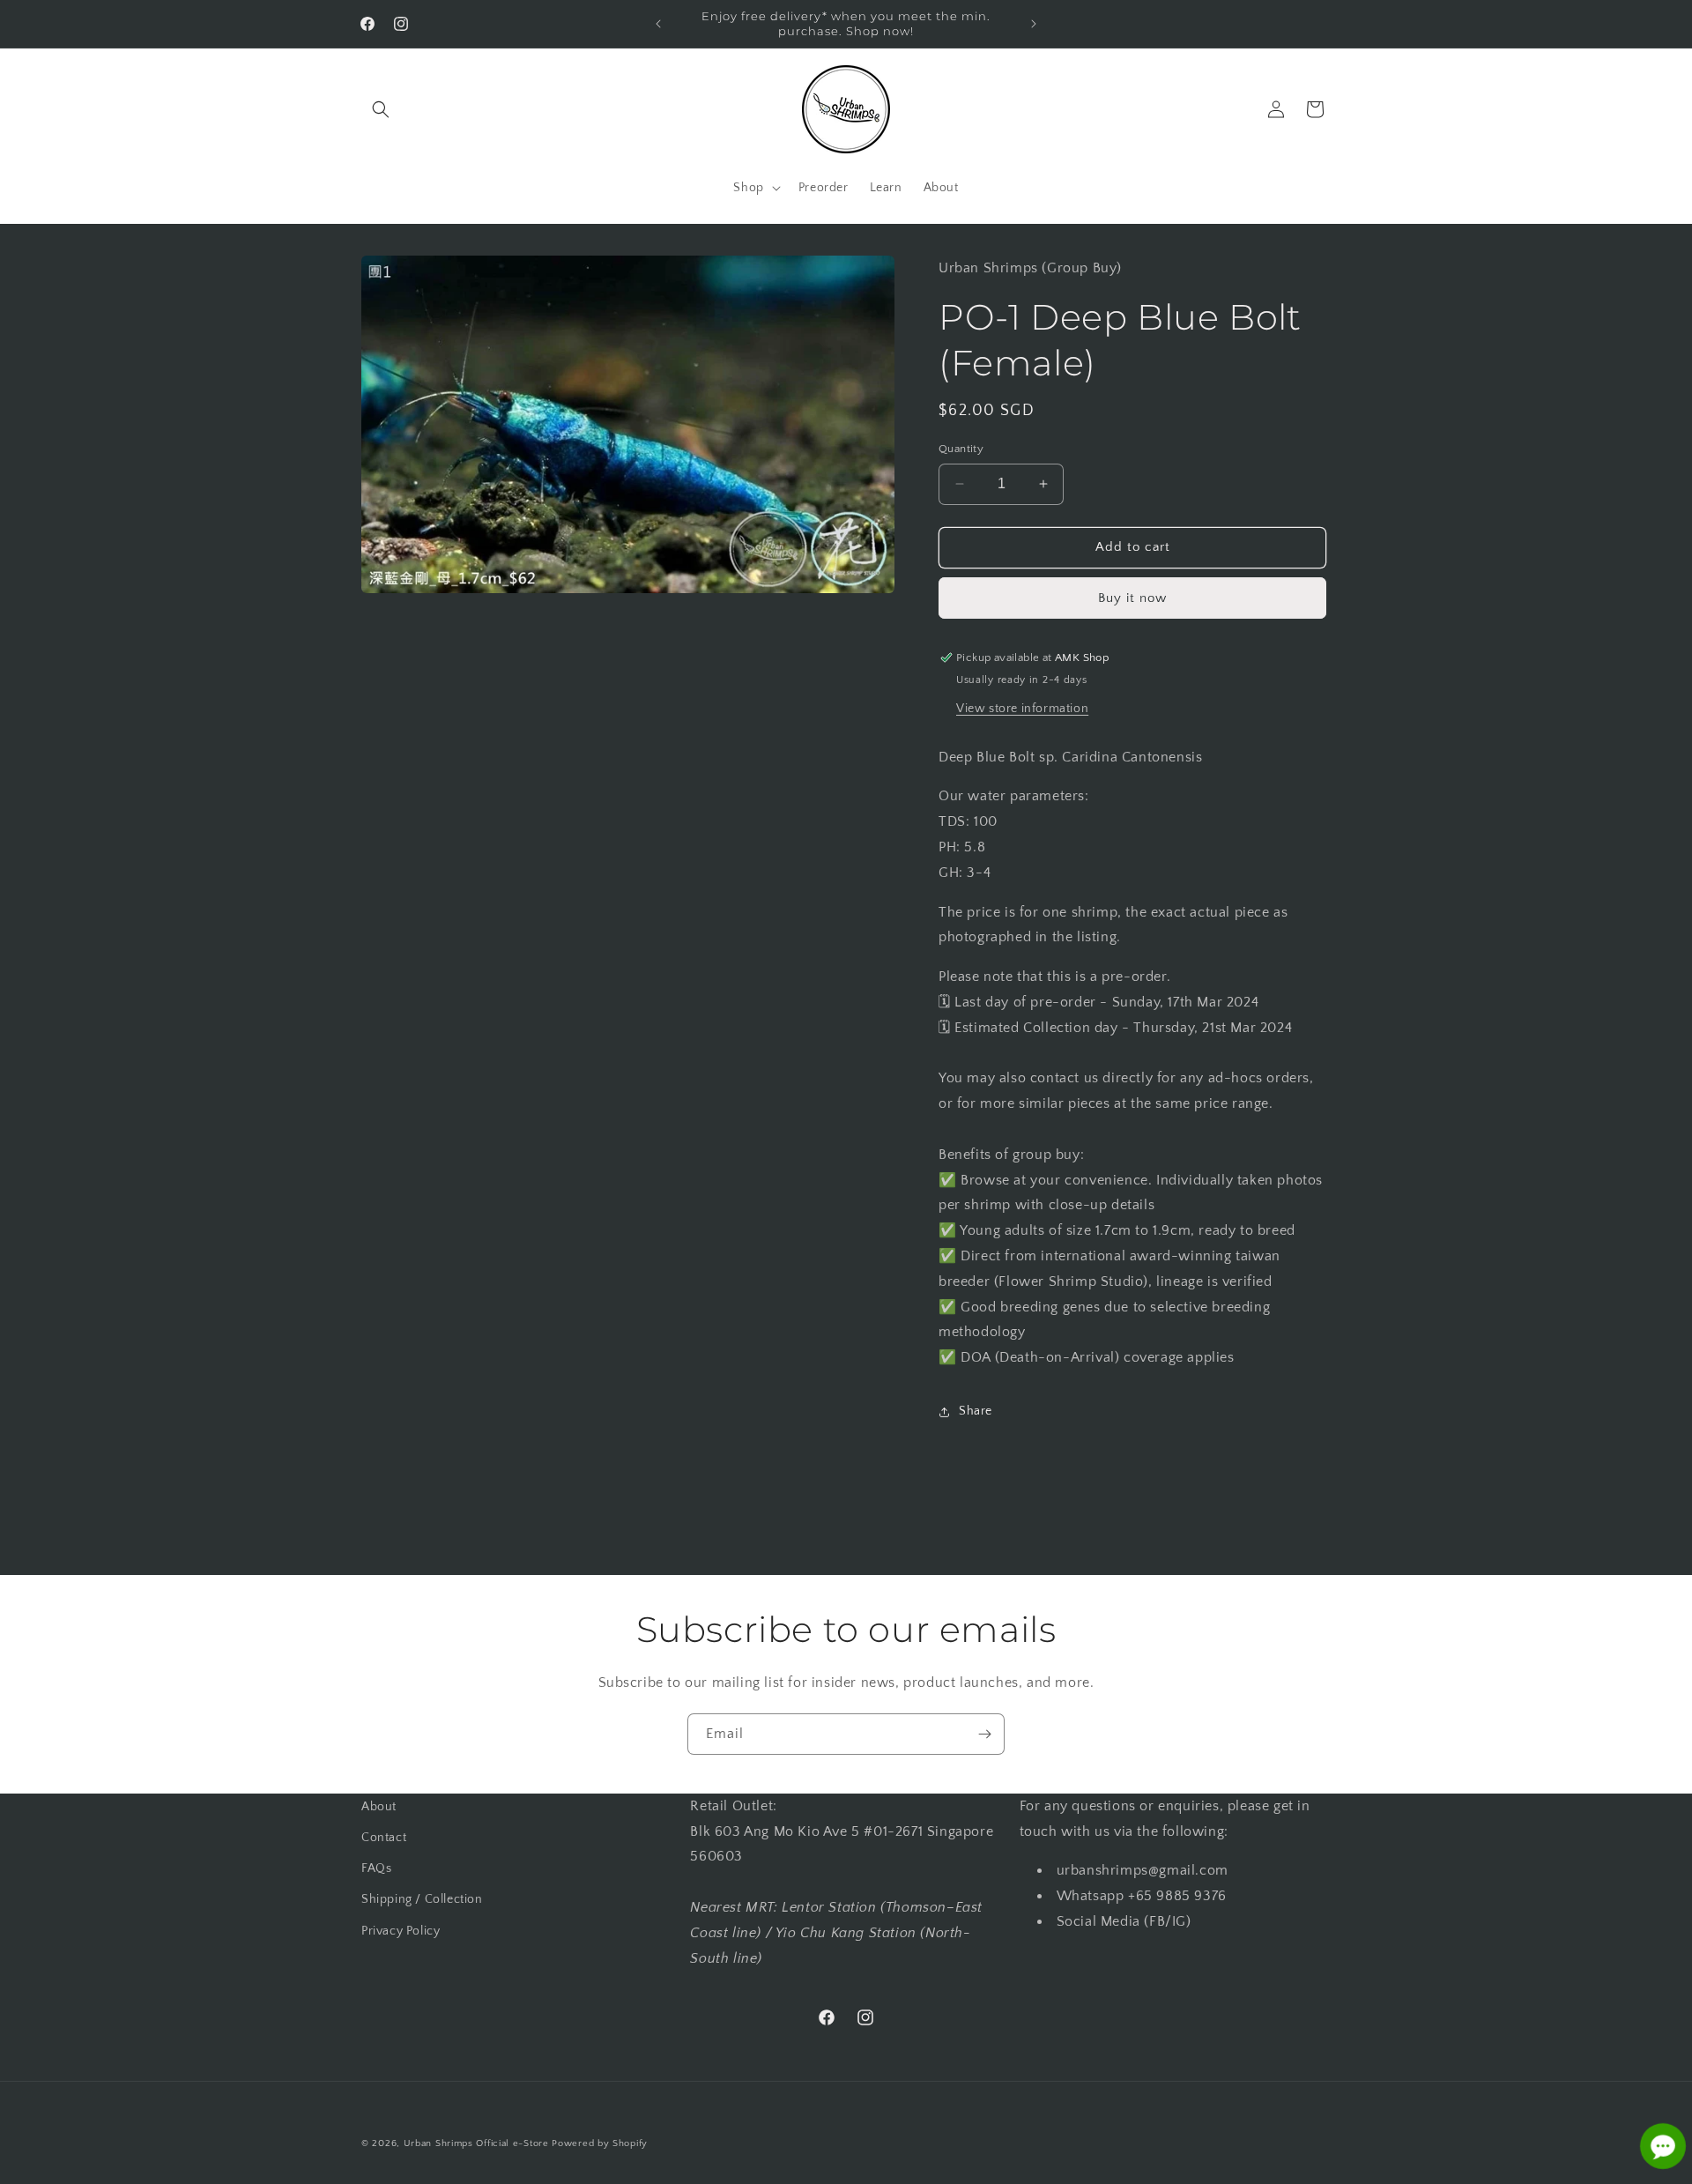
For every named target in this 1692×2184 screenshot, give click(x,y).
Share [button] (976, 1411)
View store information (1022, 709)
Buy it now (1132, 598)
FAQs (376, 1868)
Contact (384, 1838)
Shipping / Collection (422, 1900)
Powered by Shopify (600, 2143)
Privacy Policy (401, 1931)
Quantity (961, 449)
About (379, 1807)
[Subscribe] (984, 1734)
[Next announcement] (1034, 24)
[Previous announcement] (658, 24)
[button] (381, 109)
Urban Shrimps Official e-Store (476, 2143)
